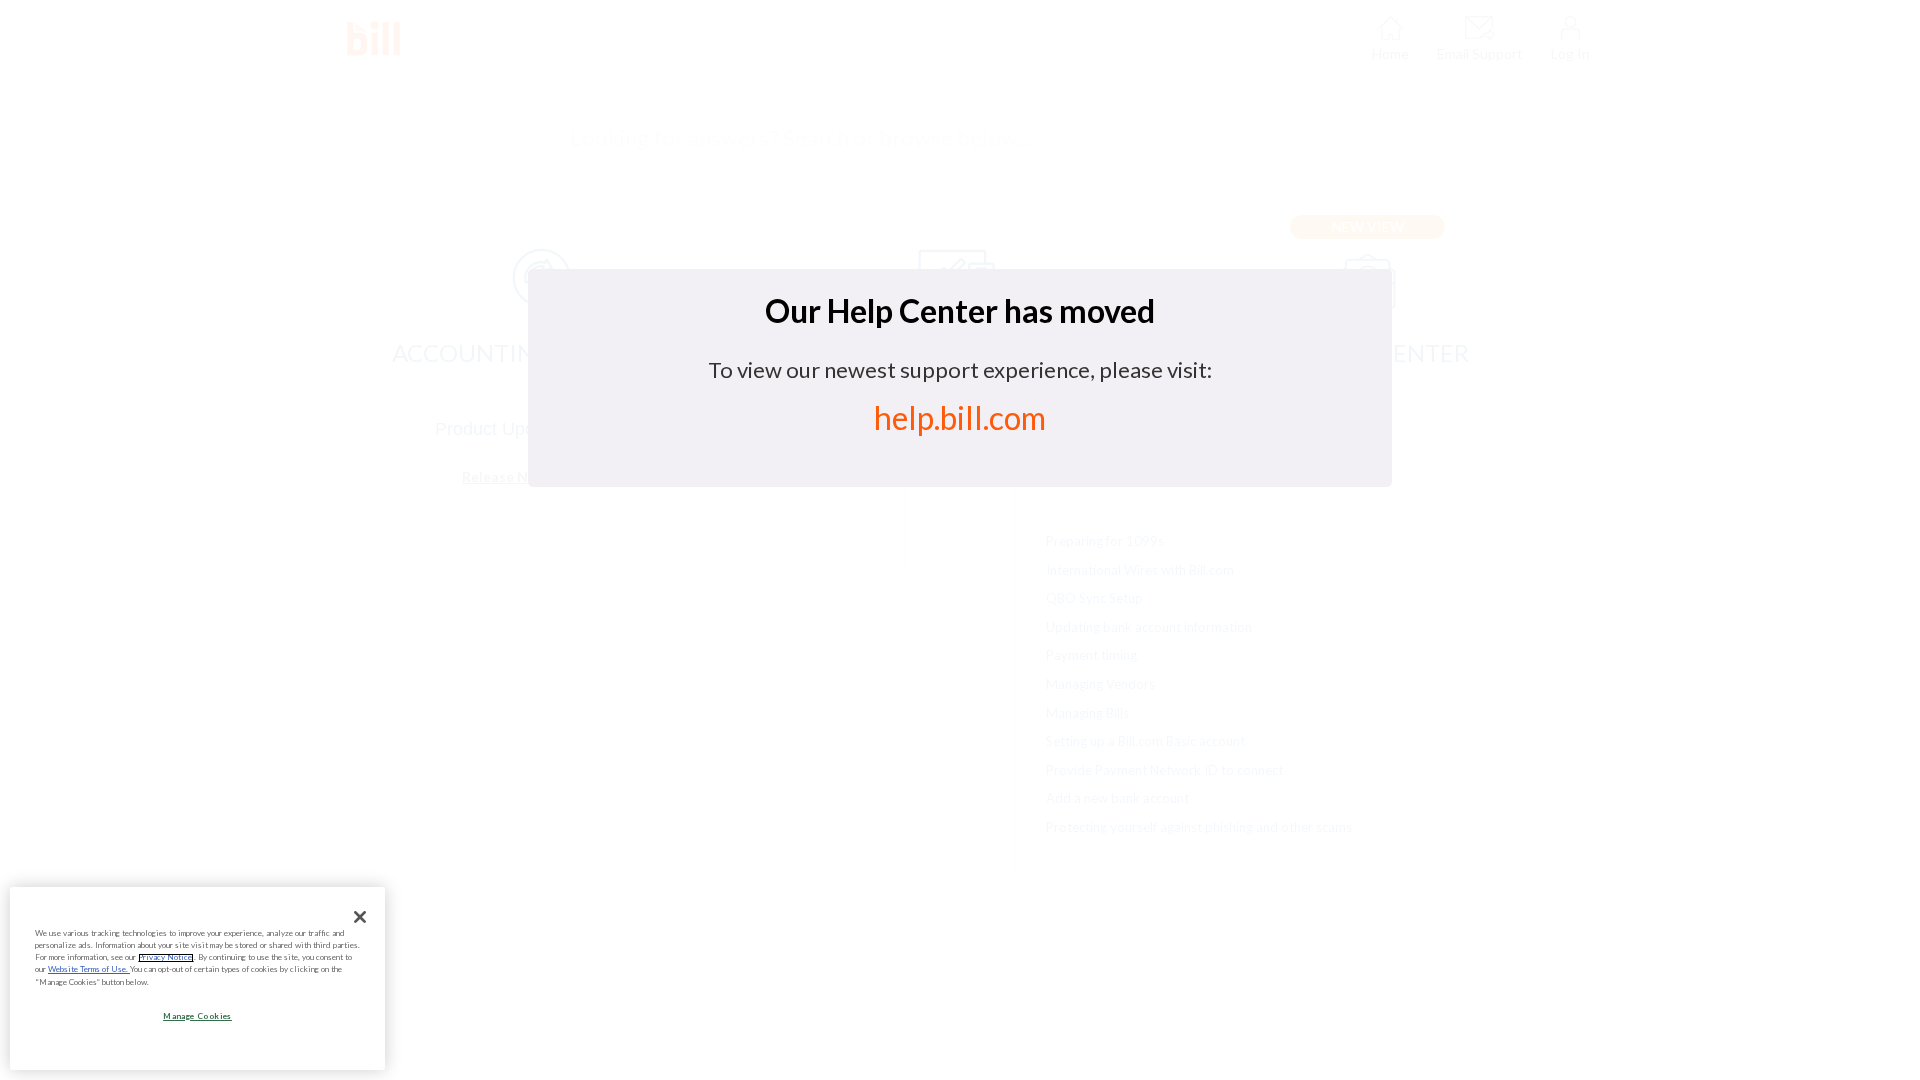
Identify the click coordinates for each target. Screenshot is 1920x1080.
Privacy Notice (166, 958)
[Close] (360, 917)
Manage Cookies (197, 1016)
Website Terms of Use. (89, 970)
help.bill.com (960, 417)
